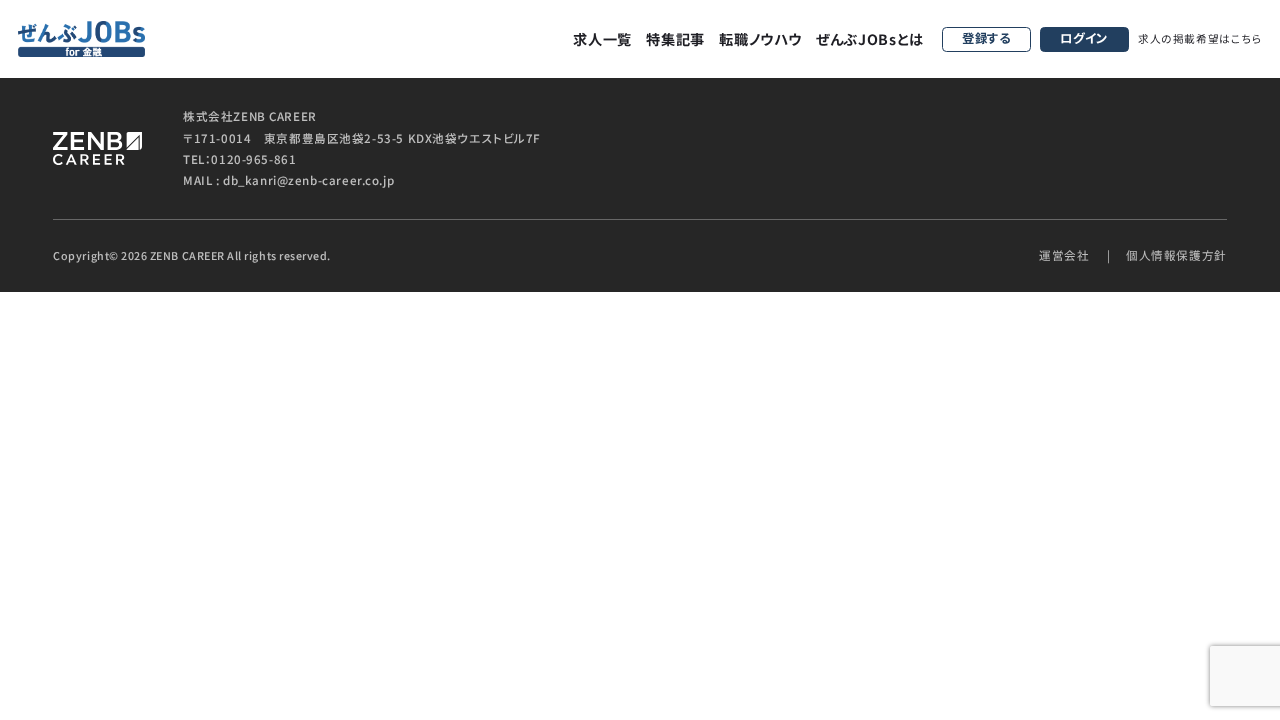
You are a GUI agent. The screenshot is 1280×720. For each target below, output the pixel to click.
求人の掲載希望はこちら (1200, 38)
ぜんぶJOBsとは (870, 39)
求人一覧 (602, 39)
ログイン (1084, 38)
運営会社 (1064, 255)
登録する (986, 38)
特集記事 (675, 39)
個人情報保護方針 (1176, 255)
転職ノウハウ (760, 39)
